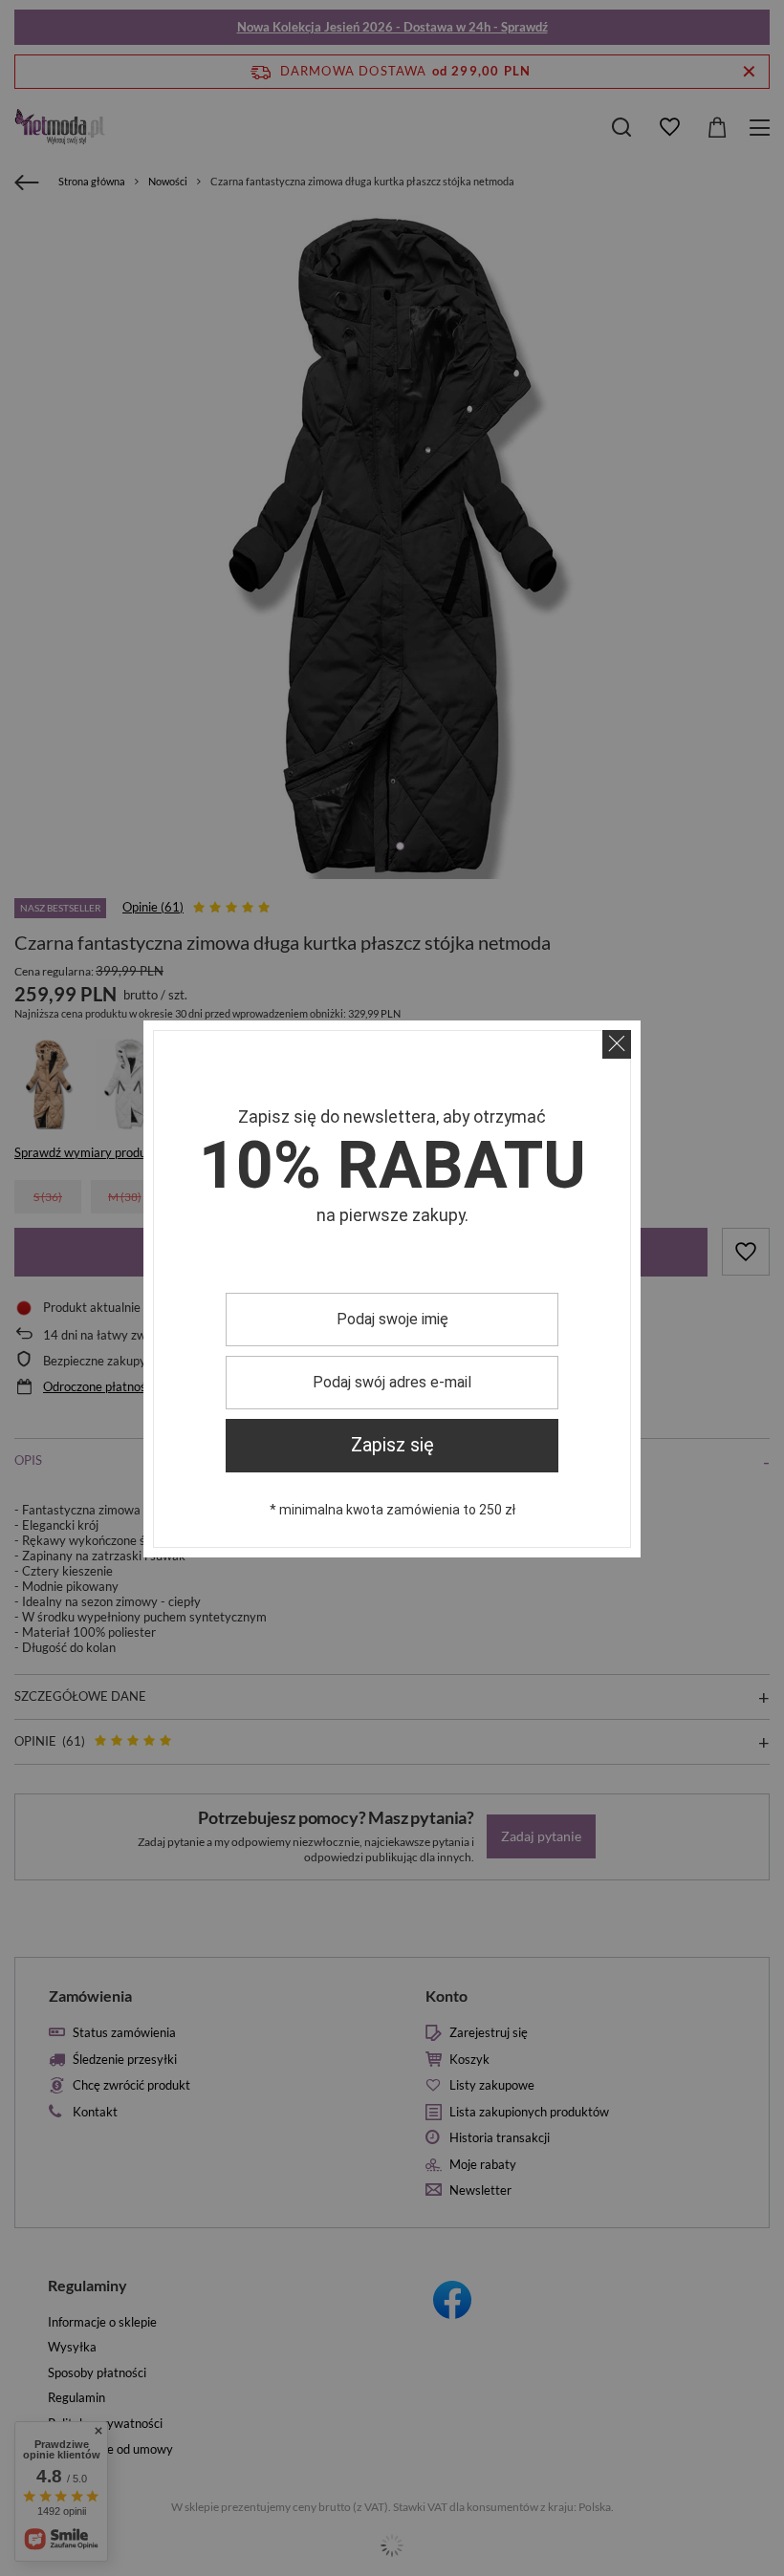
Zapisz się (392, 1445)
